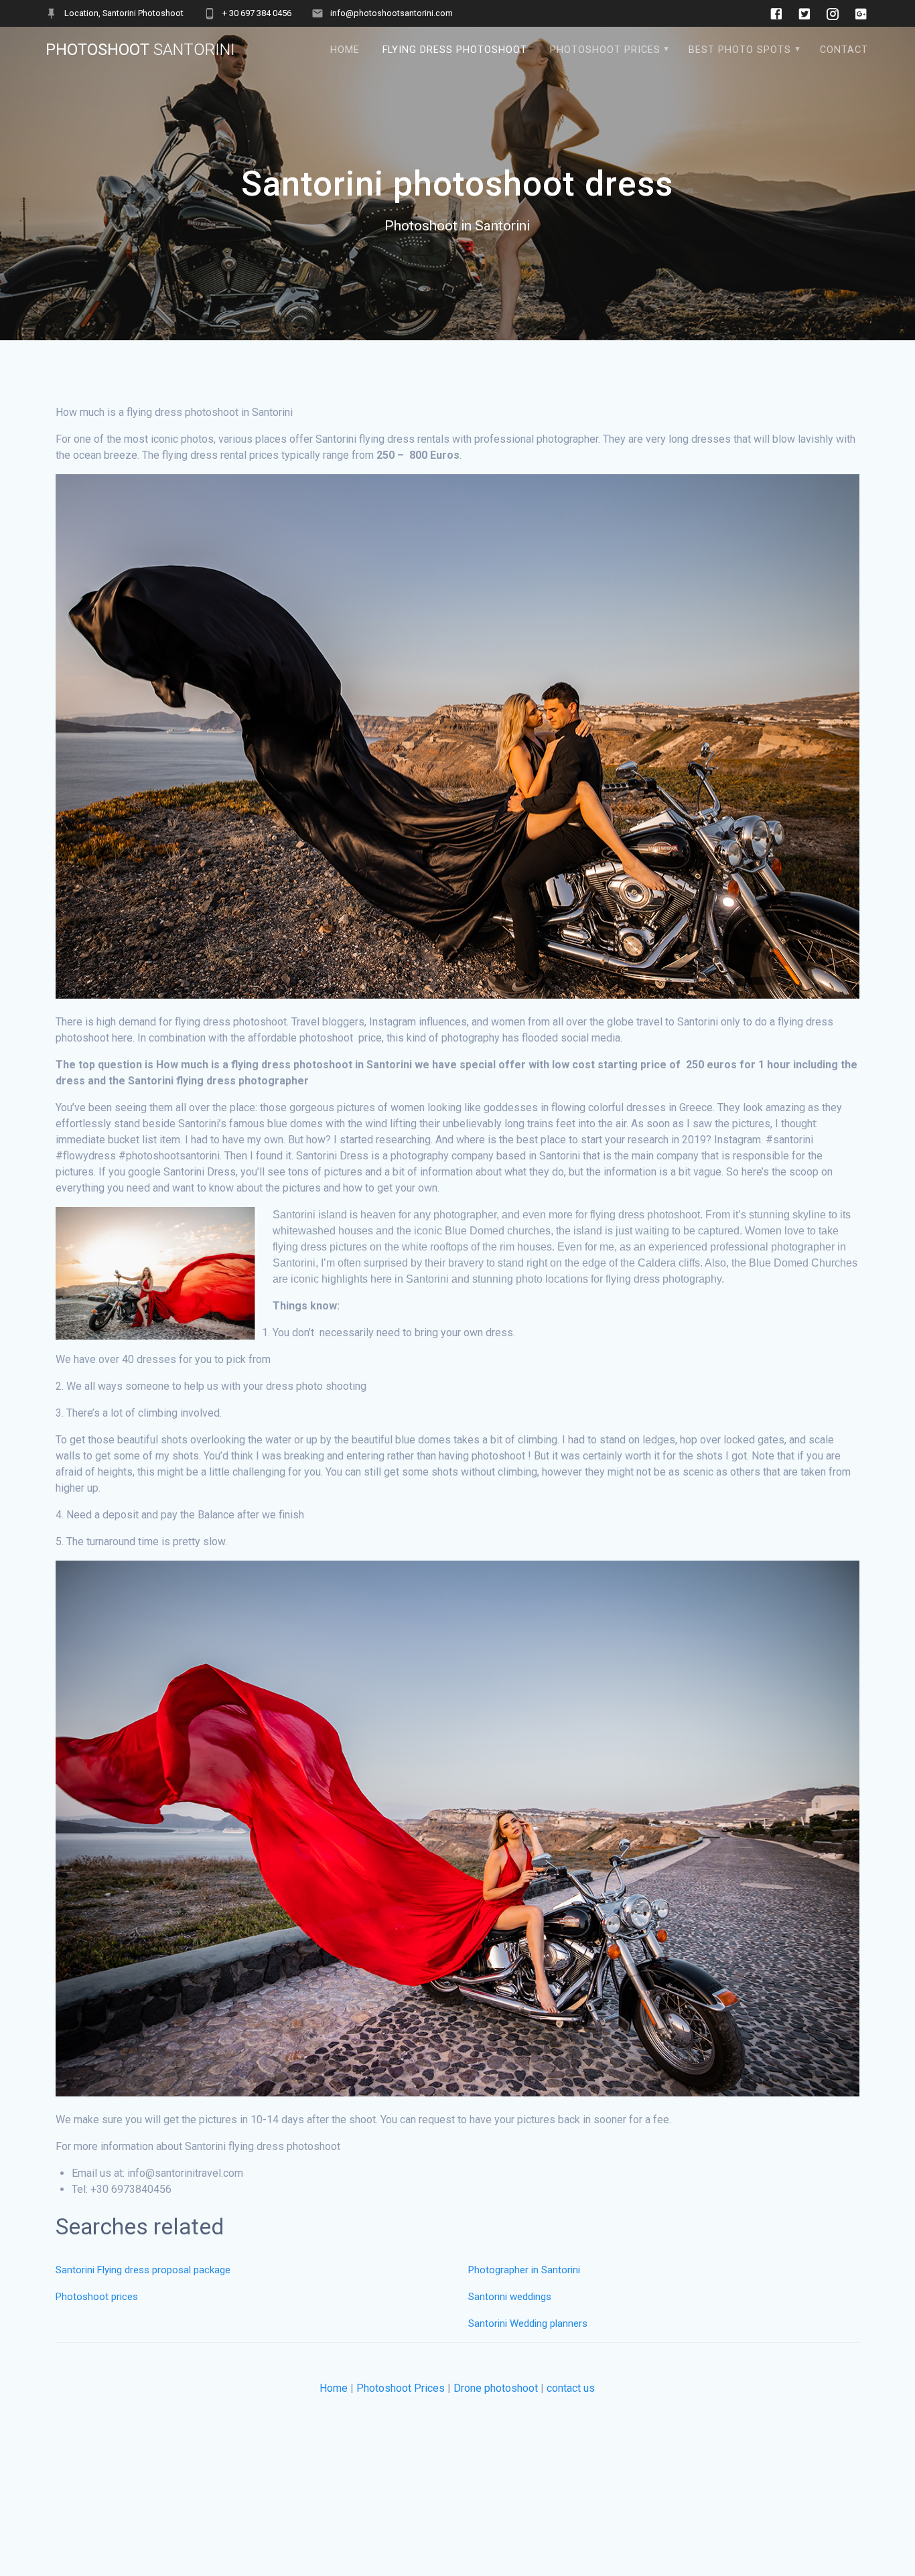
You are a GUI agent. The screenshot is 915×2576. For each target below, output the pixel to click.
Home (334, 2388)
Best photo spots (740, 50)
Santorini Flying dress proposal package (143, 2270)
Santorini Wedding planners (528, 2323)
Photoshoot (140, 50)
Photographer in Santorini (525, 2270)
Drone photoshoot (496, 2388)
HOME (345, 50)
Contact (844, 50)
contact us (571, 2388)
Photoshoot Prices (605, 50)
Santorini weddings (510, 2297)
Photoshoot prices (97, 2297)
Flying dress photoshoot (455, 50)
